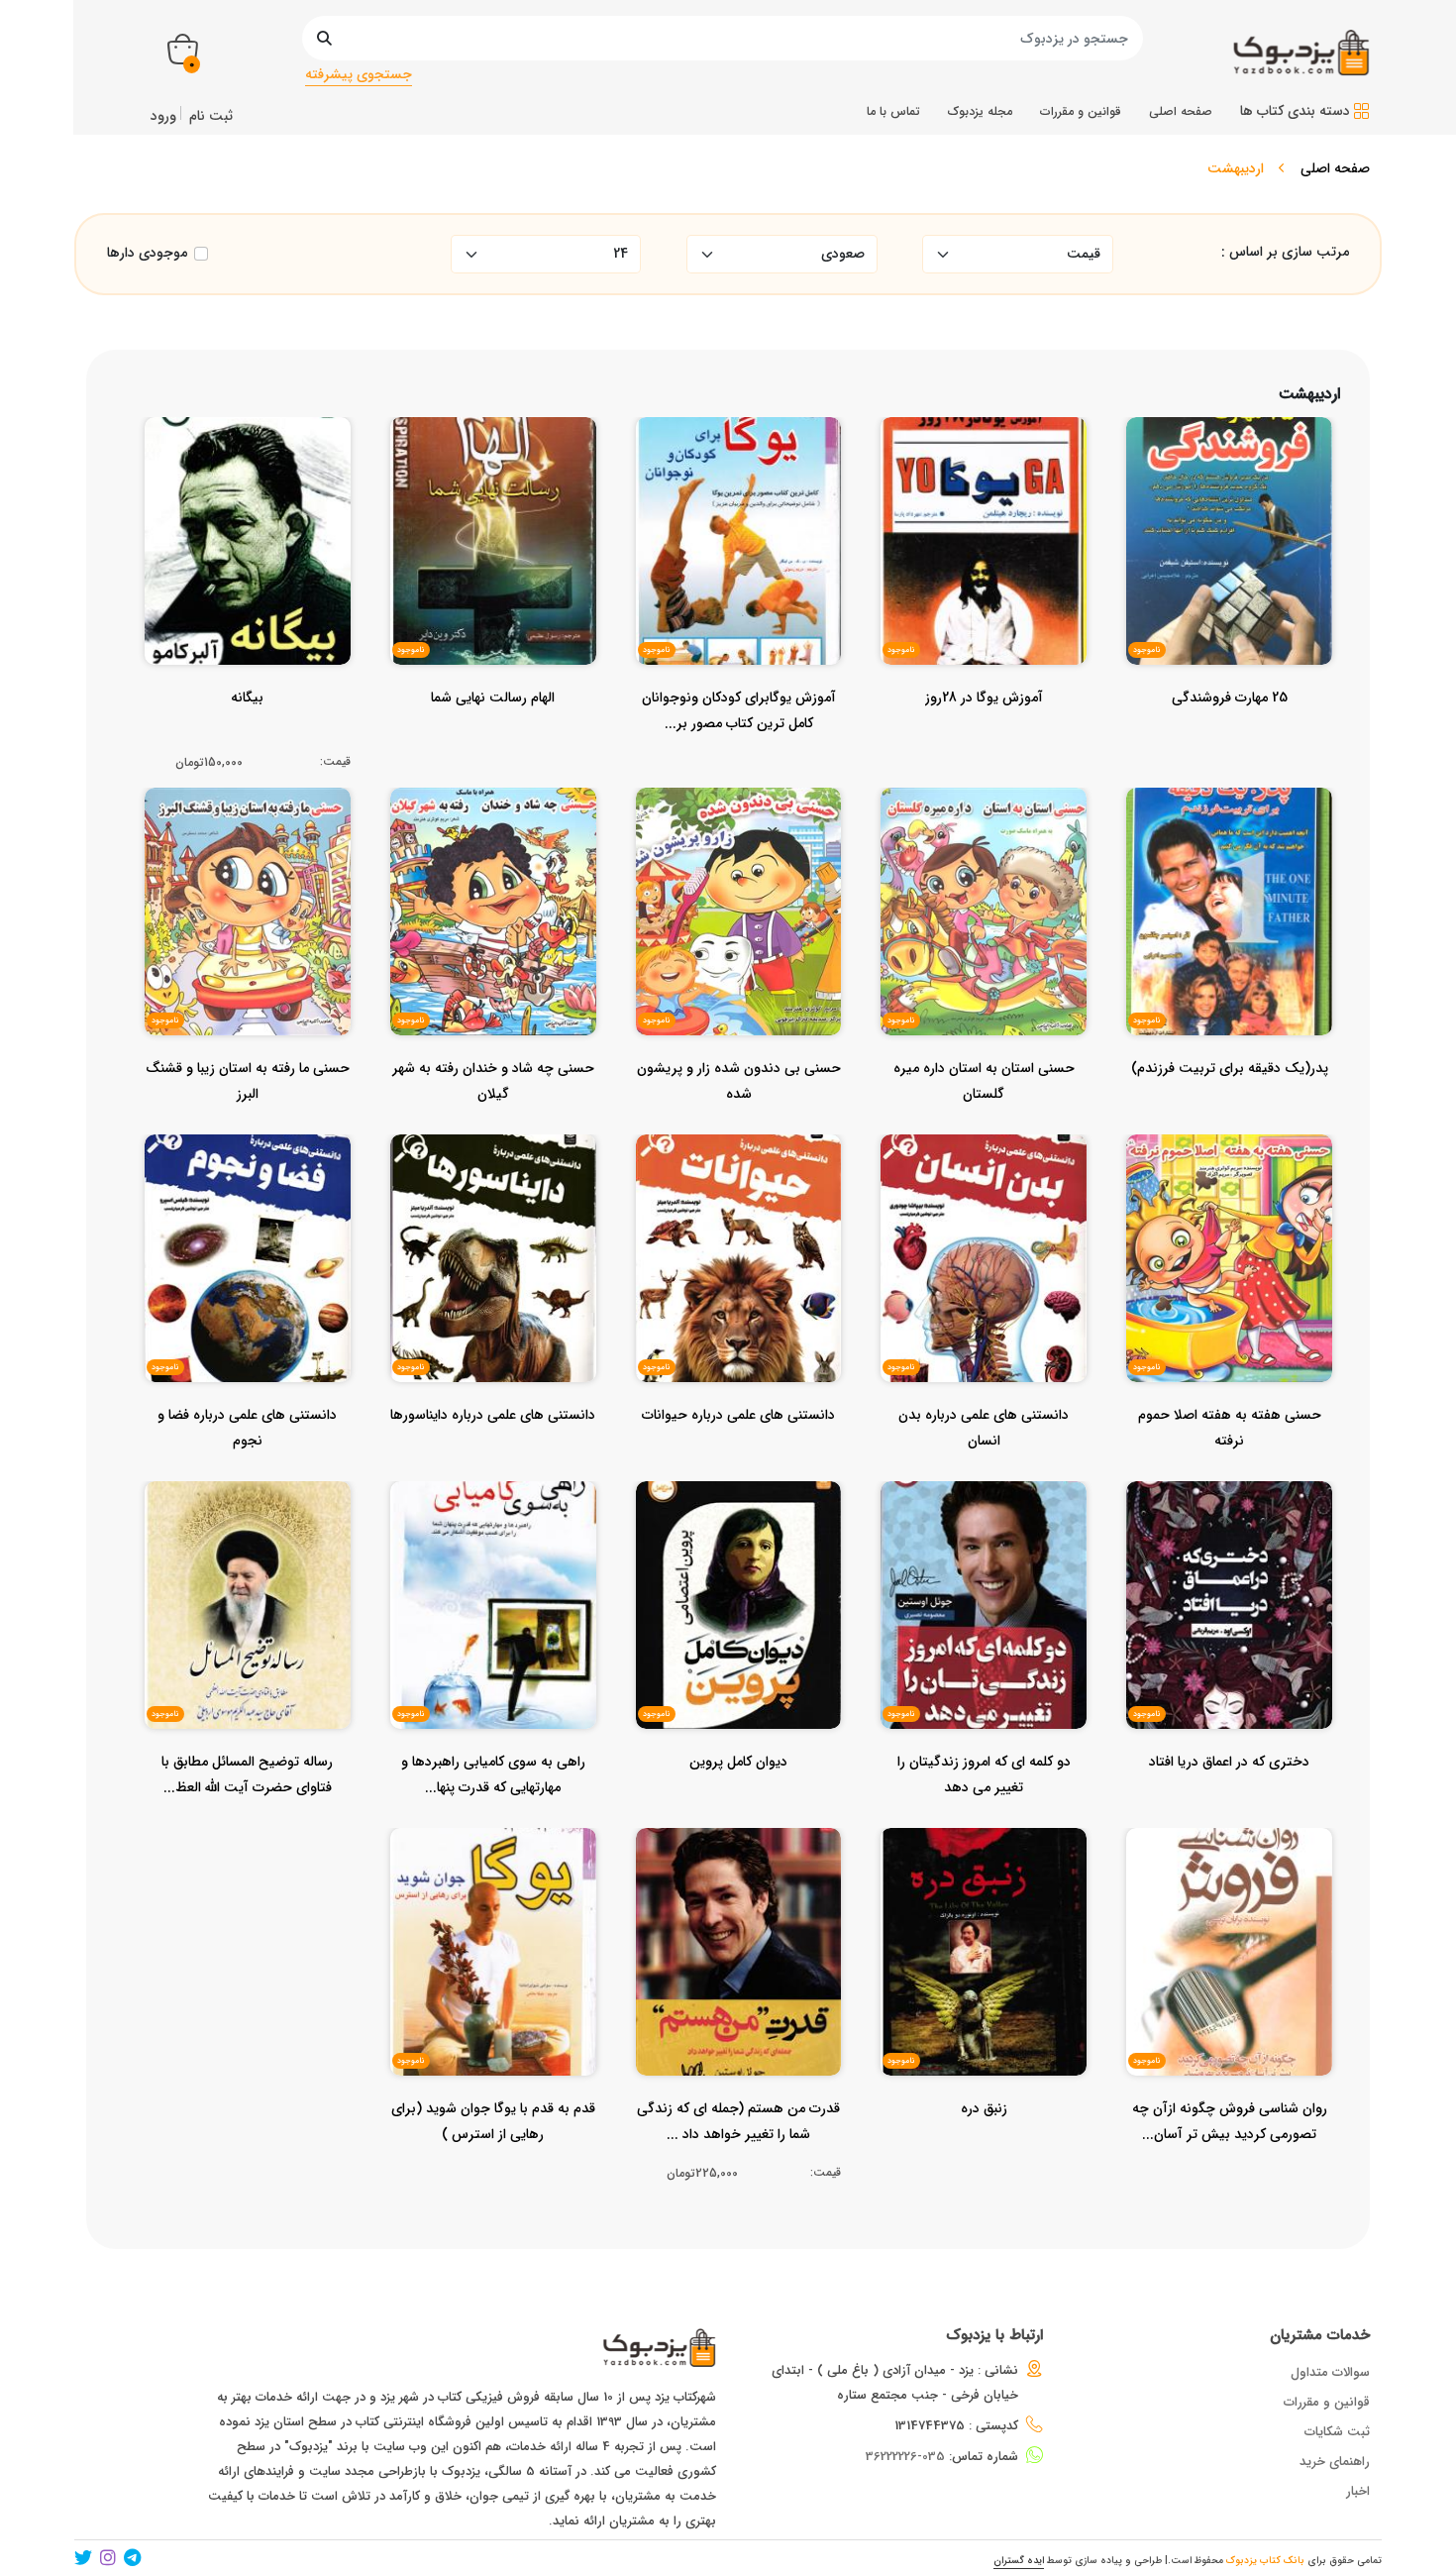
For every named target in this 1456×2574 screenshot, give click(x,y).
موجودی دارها (147, 253)
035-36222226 (905, 2457)
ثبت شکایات (1337, 2432)
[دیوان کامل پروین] (738, 1801)
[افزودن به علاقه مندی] (1230, 523)
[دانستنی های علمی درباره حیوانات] (738, 1454)
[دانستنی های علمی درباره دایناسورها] (493, 1454)
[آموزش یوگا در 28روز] (984, 737)
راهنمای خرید (1335, 2462)
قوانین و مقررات (1327, 2402)
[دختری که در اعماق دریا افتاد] (1229, 1801)
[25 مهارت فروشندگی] (1230, 737)
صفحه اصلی (1335, 168)
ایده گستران (1019, 2561)
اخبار (1358, 2491)
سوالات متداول (1330, 2372)
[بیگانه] (247, 737)
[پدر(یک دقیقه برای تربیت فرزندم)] (1230, 1108)
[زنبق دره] (984, 2148)
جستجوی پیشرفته (359, 74)
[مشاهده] (1288, 523)
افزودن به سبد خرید (256, 527)
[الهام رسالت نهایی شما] (493, 737)
